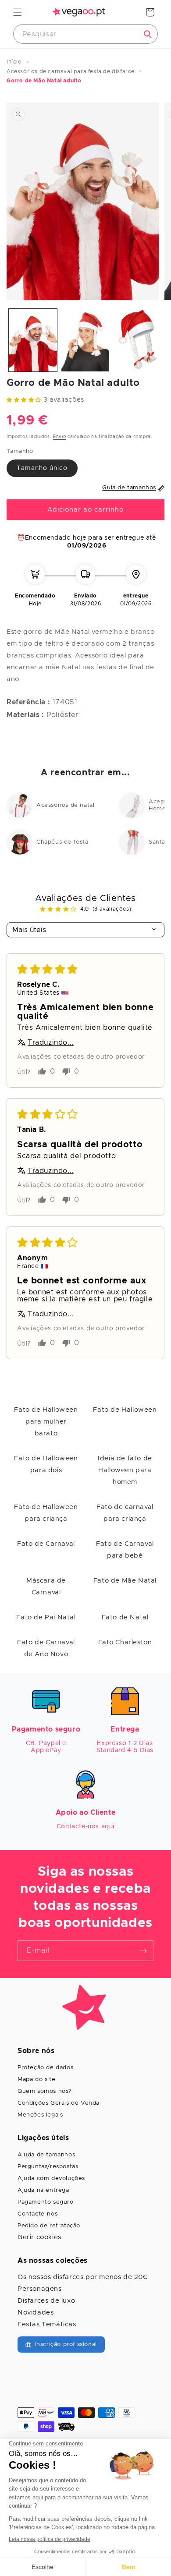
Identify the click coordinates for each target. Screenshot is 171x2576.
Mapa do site (36, 2080)
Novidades (36, 2313)
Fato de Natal (125, 1617)
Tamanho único (42, 468)
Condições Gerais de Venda (59, 2103)
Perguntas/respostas (48, 2167)
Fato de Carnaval (46, 1544)
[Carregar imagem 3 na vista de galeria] (138, 340)
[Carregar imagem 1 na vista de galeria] (33, 340)
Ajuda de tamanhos (46, 2155)
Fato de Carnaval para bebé (125, 1550)
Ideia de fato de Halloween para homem (125, 1470)
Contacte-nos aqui (85, 1827)
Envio (60, 437)
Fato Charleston (125, 1642)
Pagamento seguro (46, 2202)
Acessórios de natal (65, 805)
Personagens (40, 2289)
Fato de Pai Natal (46, 1617)
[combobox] (85, 34)
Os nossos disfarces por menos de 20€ (83, 2277)
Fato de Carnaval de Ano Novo (46, 1648)
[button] (18, 12)
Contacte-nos (37, 2214)
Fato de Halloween (125, 1410)
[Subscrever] (143, 1951)
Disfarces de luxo (46, 2301)
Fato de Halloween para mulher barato (46, 1422)
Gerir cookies (39, 2237)
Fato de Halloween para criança (46, 1513)
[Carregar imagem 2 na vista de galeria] (85, 340)
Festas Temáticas (47, 2324)
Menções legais (40, 2115)
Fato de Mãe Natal (125, 1581)
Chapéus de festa (62, 842)
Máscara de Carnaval (46, 1587)
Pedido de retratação (49, 2226)
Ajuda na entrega (43, 2190)
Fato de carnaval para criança (125, 1513)
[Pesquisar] (148, 34)
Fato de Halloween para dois (46, 1464)
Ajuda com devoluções (51, 2178)
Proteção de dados (45, 2068)
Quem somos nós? (45, 2091)
